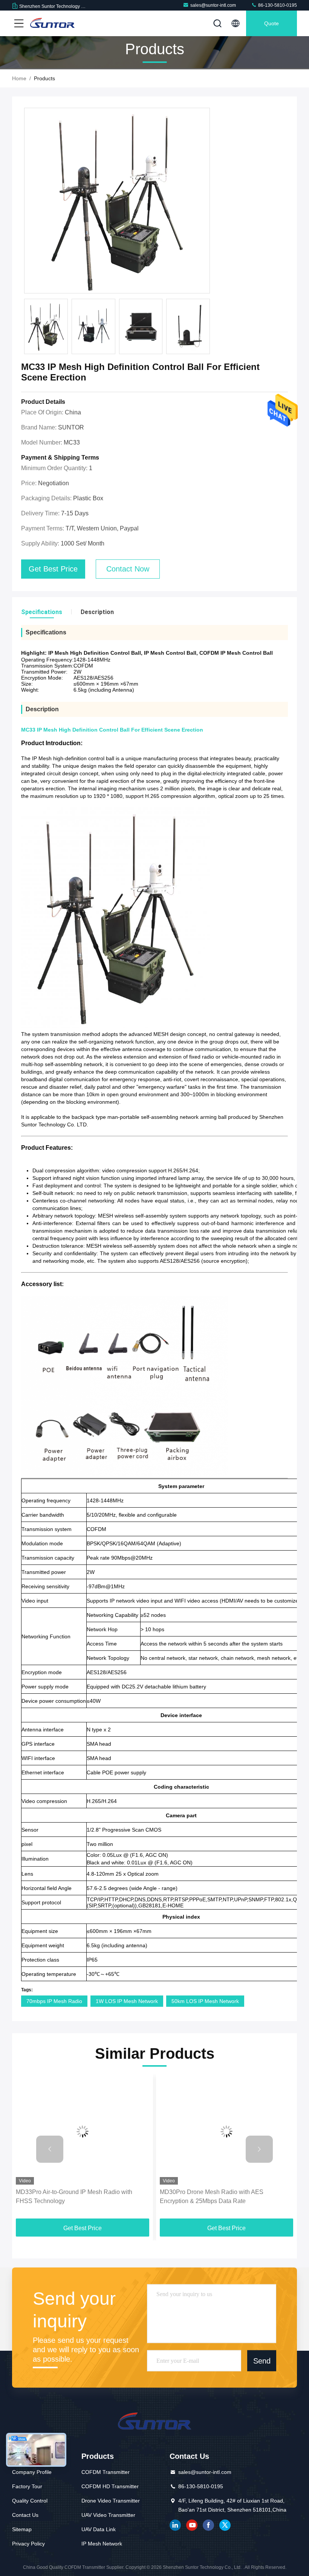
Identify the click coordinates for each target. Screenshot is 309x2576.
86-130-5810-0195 (277, 5)
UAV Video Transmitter (108, 2515)
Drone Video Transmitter (111, 2501)
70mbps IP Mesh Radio (54, 2001)
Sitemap (22, 2529)
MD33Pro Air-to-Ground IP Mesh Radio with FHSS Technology (74, 2196)
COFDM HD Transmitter (110, 2486)
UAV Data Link (99, 2529)
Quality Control (30, 2501)
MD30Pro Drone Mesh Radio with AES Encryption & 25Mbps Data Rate (212, 2196)
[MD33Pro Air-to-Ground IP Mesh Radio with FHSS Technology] (83, 2131)
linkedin (175, 2525)
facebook (208, 2525)
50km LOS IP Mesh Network (205, 2001)
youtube (192, 2525)
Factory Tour (27, 2486)
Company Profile (32, 2472)
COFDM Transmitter (106, 2472)
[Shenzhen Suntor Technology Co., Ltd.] (52, 23)
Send (262, 2361)
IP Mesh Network (102, 2544)
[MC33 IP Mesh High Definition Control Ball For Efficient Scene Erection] (117, 201)
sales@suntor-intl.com (213, 5)
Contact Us (25, 2515)
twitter (225, 2525)
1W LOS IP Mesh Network (127, 2001)
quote (272, 23)
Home (19, 78)
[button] (50, 2149)
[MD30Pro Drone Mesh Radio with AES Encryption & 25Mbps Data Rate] (226, 2131)
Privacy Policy (28, 2544)
